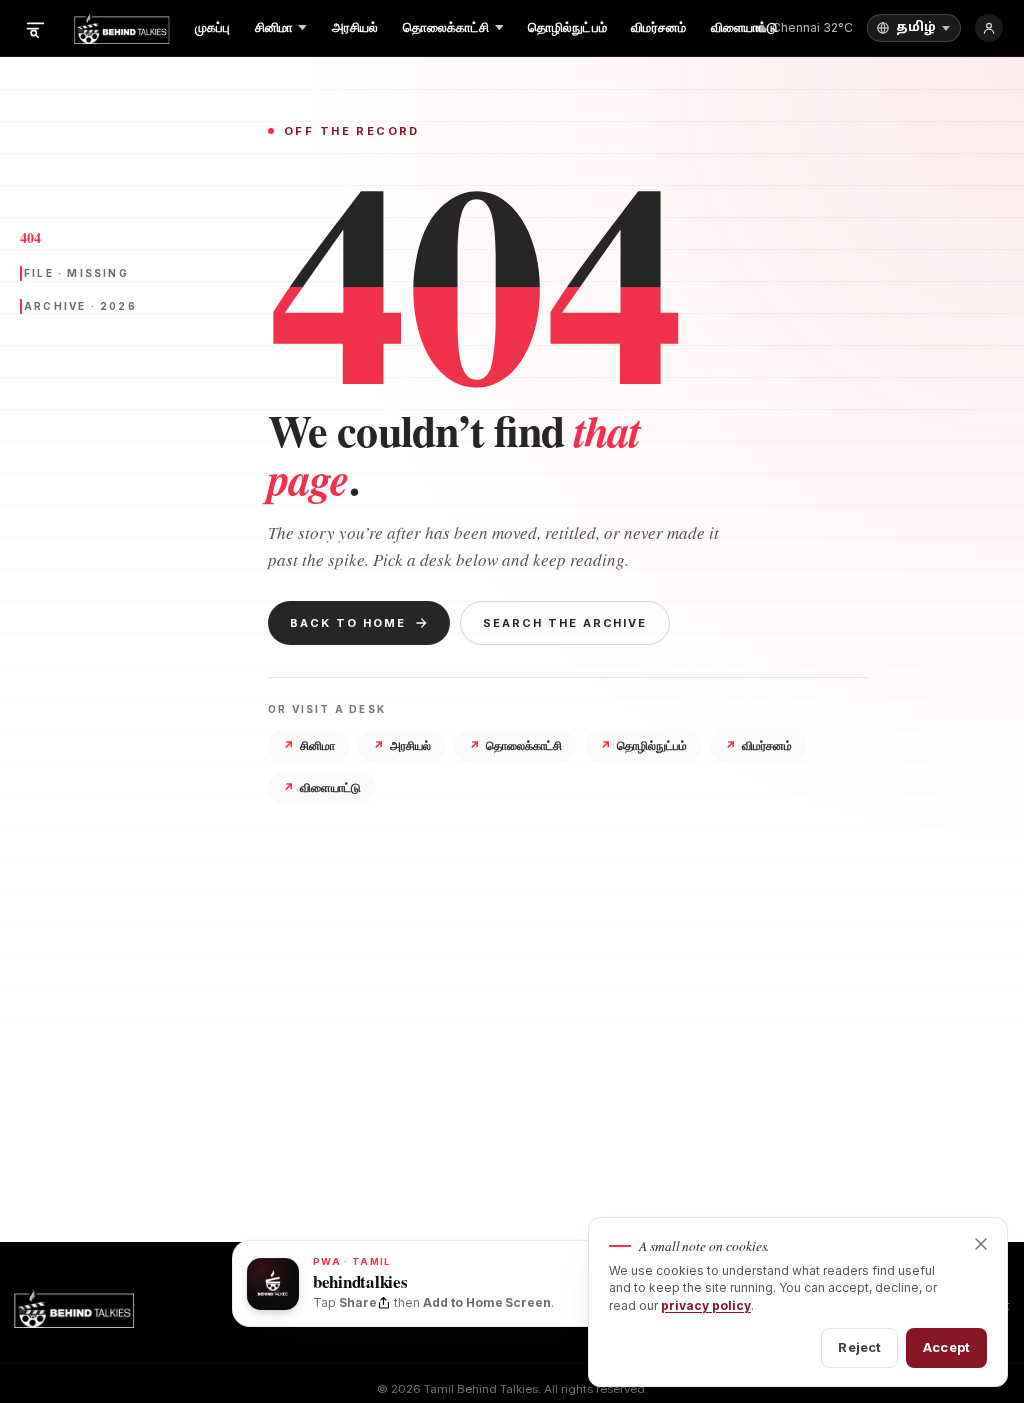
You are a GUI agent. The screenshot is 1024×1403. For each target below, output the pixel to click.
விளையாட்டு (322, 787)
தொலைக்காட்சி (515, 745)
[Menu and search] (35, 28)
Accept (946, 1347)
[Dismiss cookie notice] (981, 1244)
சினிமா (309, 745)
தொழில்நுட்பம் (643, 745)
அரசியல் (402, 745)
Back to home (348, 623)
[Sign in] (989, 28)
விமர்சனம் (758, 745)
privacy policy (706, 1305)
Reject (859, 1347)
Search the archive (565, 623)
